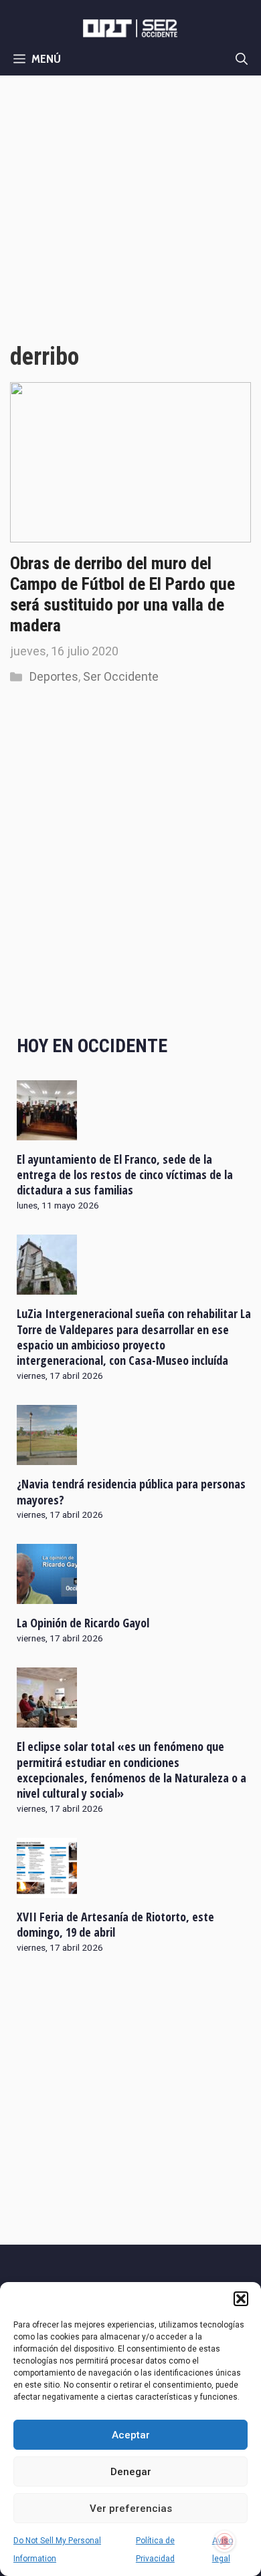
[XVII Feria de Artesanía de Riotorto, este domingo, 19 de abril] (47, 1889)
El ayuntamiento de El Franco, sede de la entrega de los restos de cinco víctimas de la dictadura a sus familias (125, 1175)
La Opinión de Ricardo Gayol (83, 1623)
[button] (241, 2299)
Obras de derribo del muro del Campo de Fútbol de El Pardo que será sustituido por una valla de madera (122, 595)
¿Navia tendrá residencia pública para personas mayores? (131, 1491)
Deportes (54, 676)
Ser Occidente (121, 676)
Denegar (131, 2472)
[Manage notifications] (225, 2541)
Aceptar (131, 2435)
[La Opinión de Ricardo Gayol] (47, 1595)
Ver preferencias (131, 2509)
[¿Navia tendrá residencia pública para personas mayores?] (47, 1456)
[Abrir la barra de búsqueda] (242, 59)
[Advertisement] (130, 212)
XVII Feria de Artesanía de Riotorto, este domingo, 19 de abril (115, 1924)
